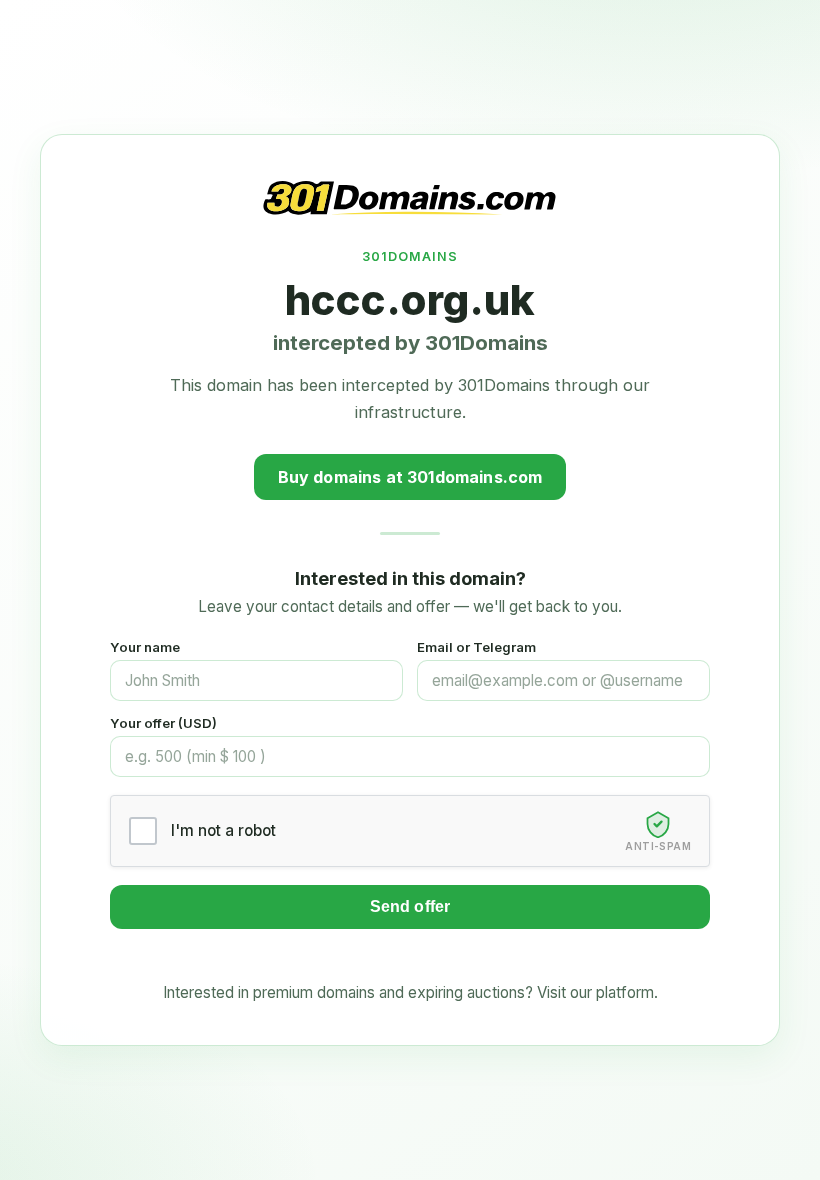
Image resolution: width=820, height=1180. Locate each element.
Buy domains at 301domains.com (410, 477)
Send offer (410, 906)
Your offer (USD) (163, 723)
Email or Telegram (476, 647)
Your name (145, 647)
